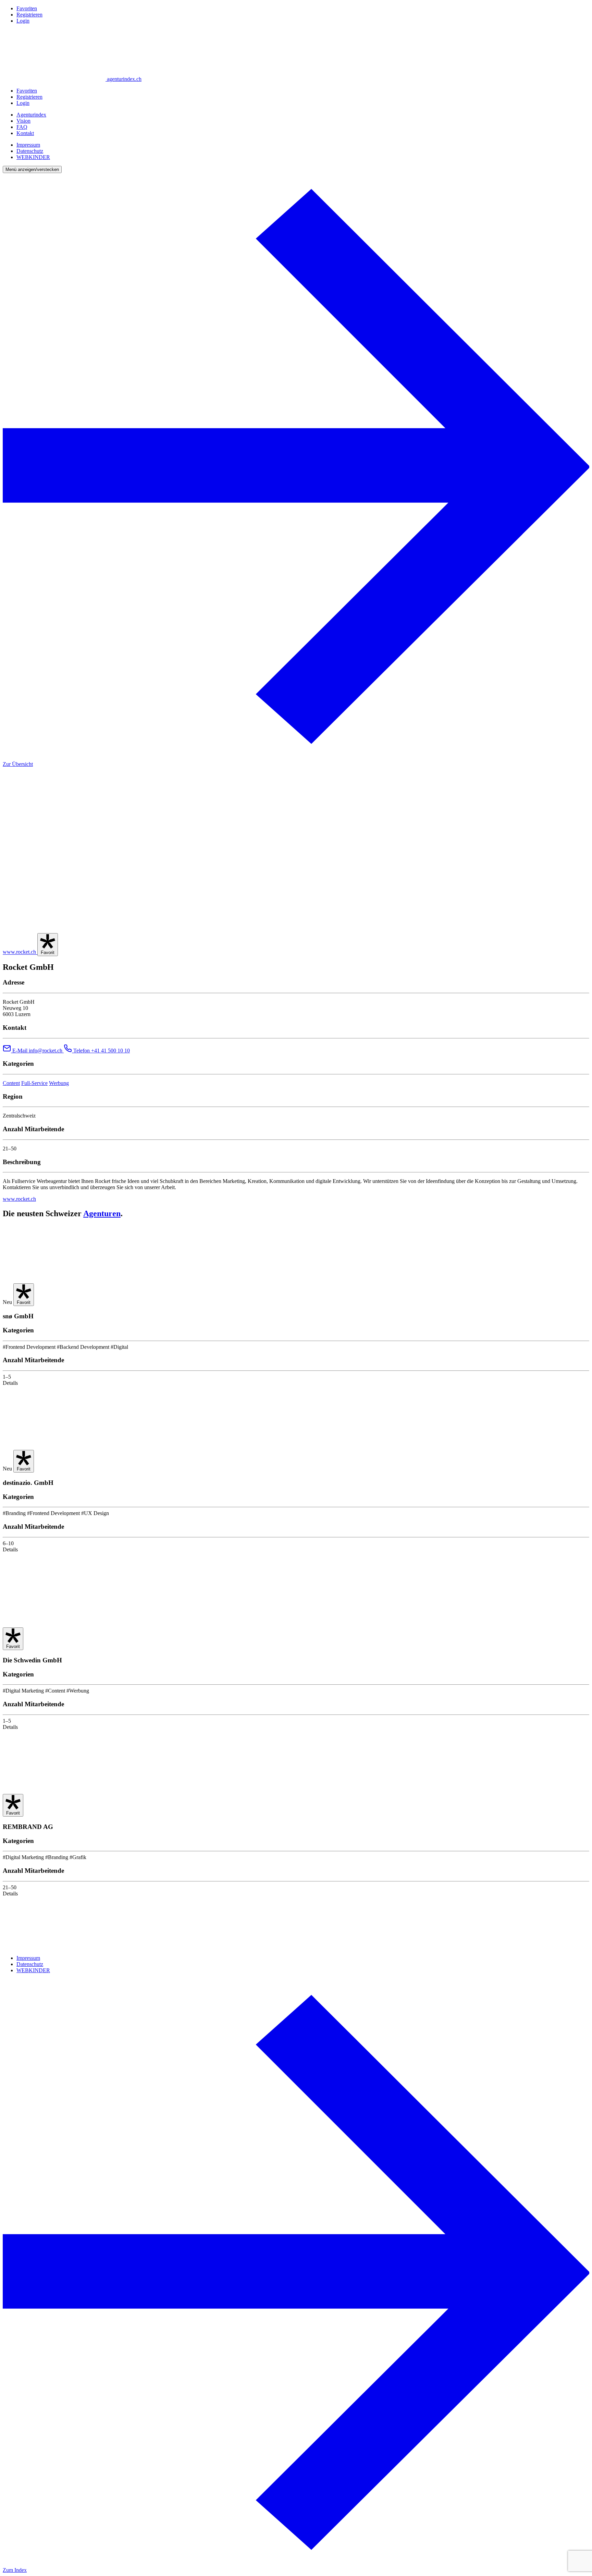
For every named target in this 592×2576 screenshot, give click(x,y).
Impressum (28, 145)
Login (23, 21)
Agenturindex (31, 115)
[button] (32, 169)
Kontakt (25, 133)
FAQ (22, 127)
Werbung (59, 1083)
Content (11, 1083)
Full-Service (34, 1083)
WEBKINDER (33, 157)
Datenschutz (30, 151)
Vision (23, 121)
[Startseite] (54, 1946)
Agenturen (102, 1213)
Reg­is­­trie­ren (29, 15)
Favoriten (27, 8)
